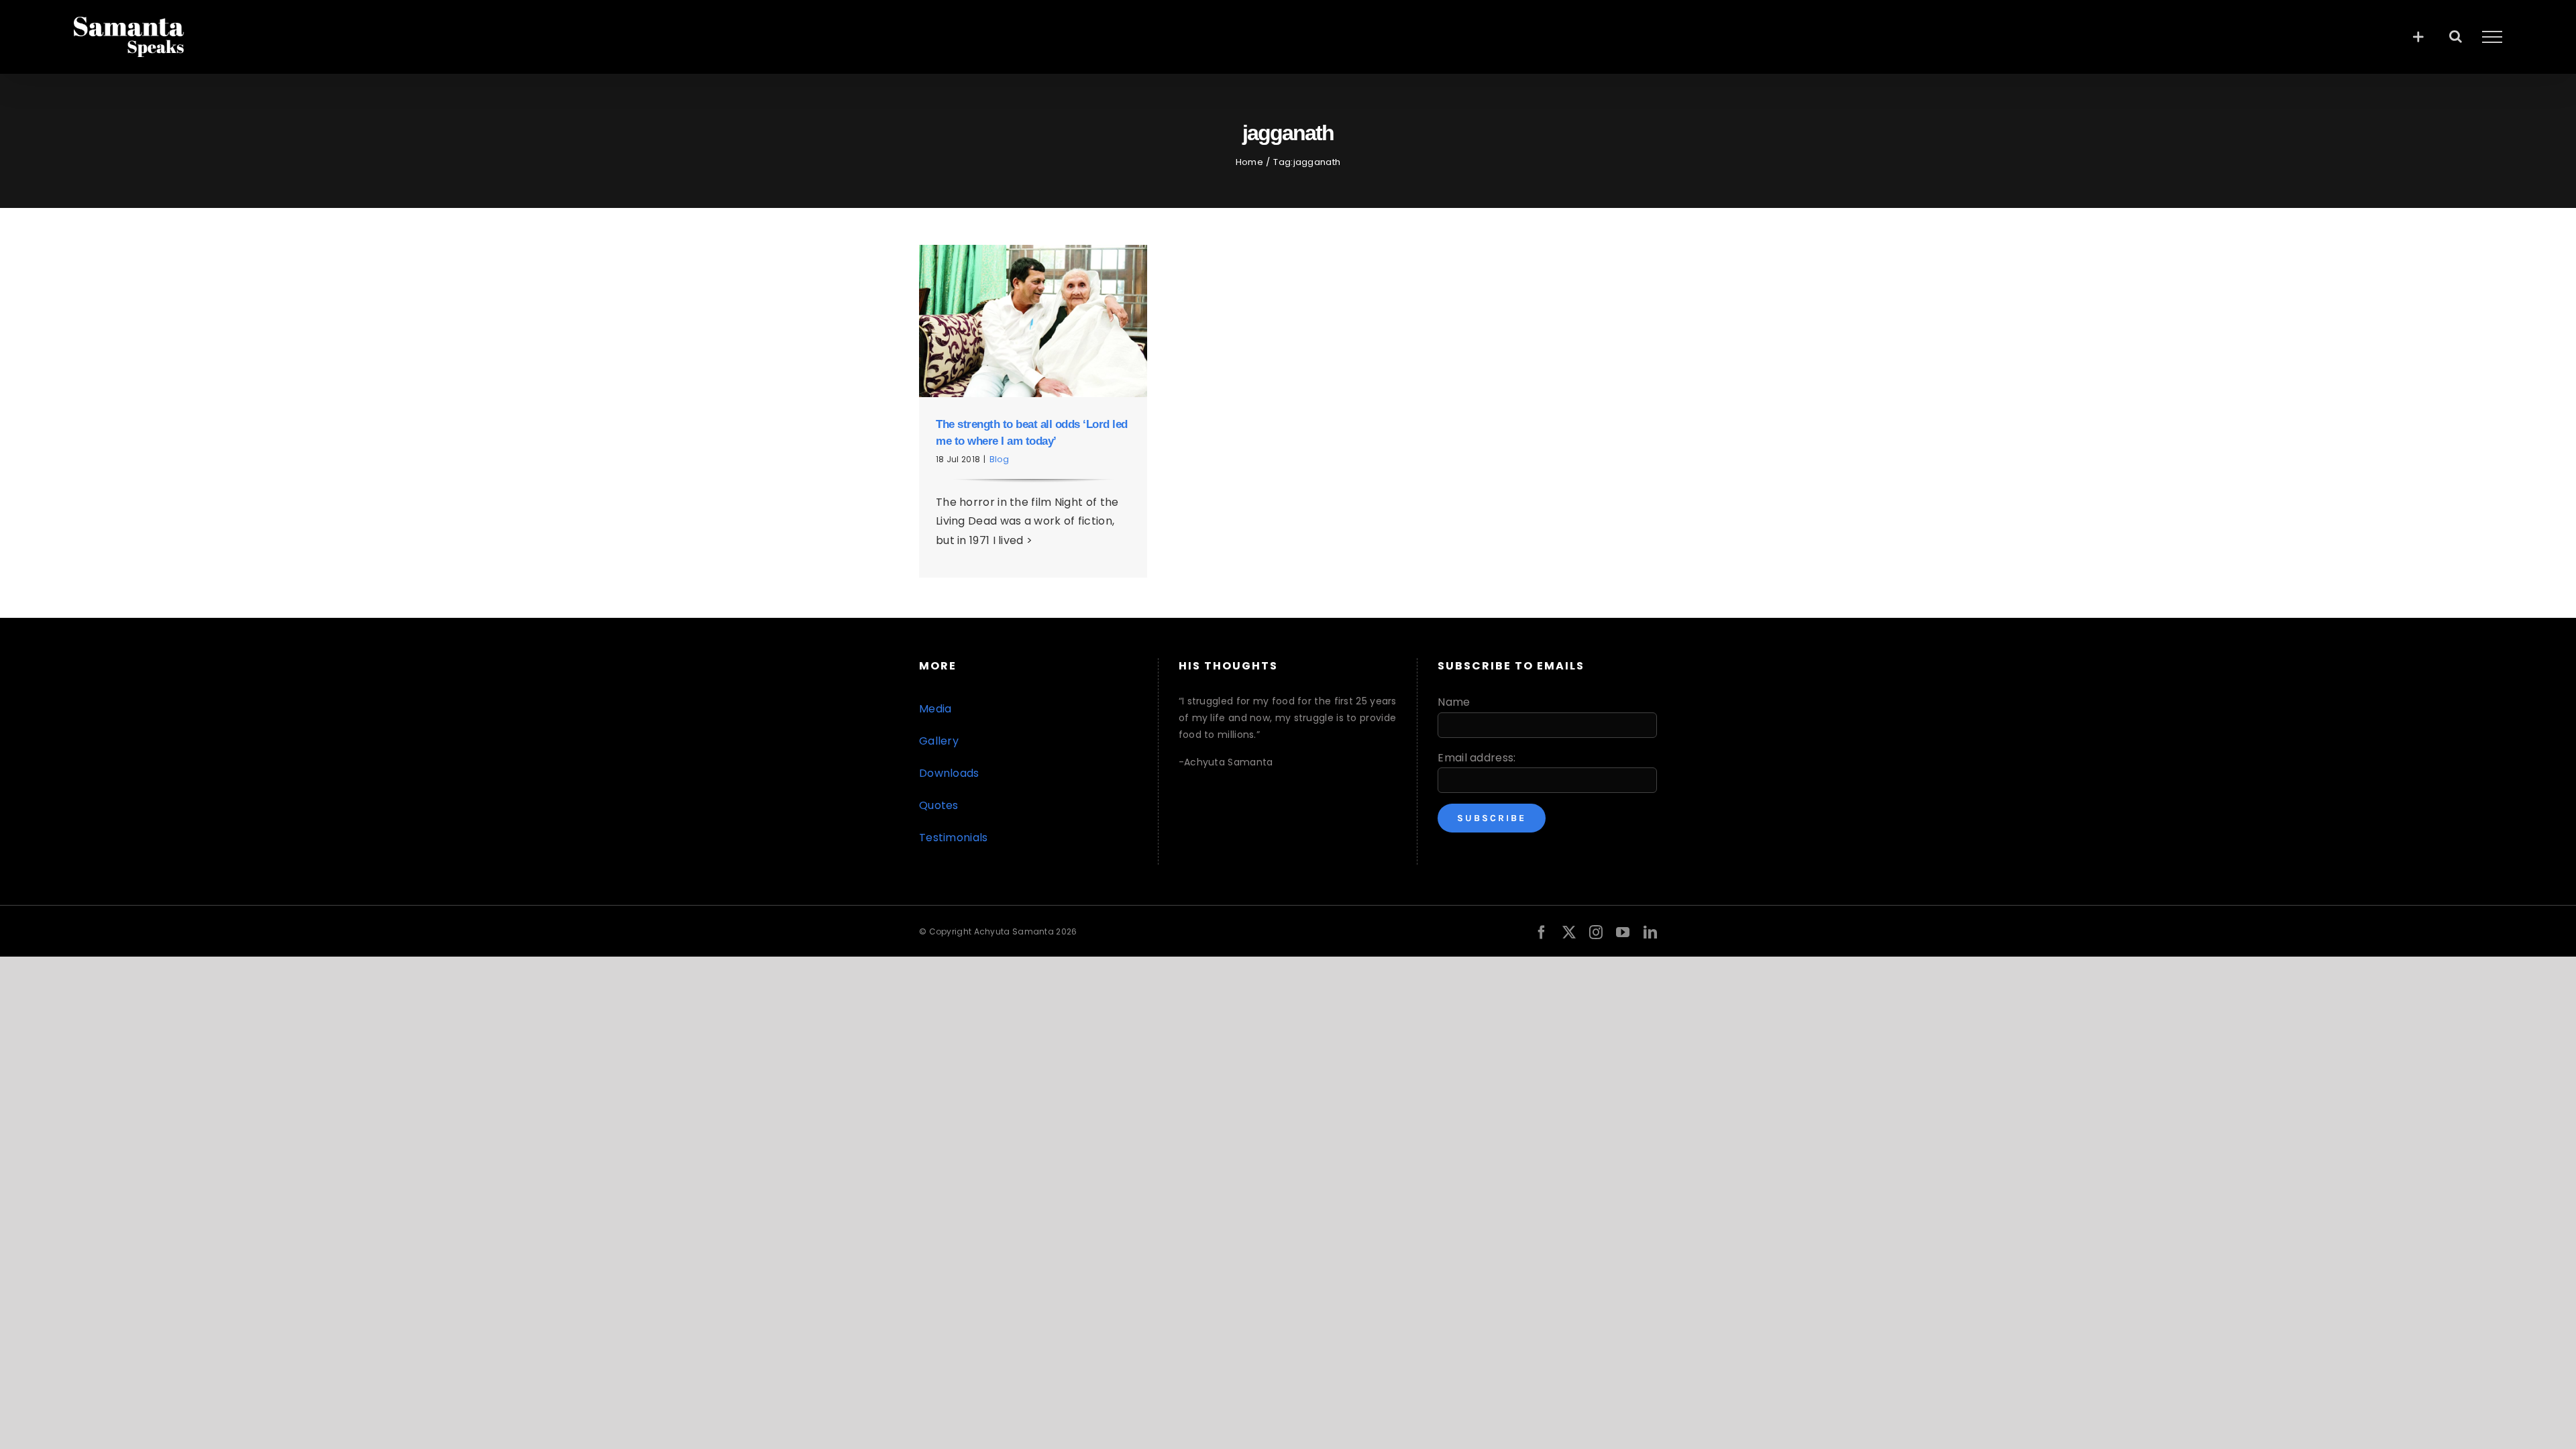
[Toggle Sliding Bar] (2418, 37)
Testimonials (954, 838)
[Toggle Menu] (2492, 37)
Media (935, 709)
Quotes (939, 805)
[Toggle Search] (2456, 36)
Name (1454, 702)
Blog (999, 459)
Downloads (949, 773)
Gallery (939, 741)
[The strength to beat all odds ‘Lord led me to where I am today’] (1033, 321)
